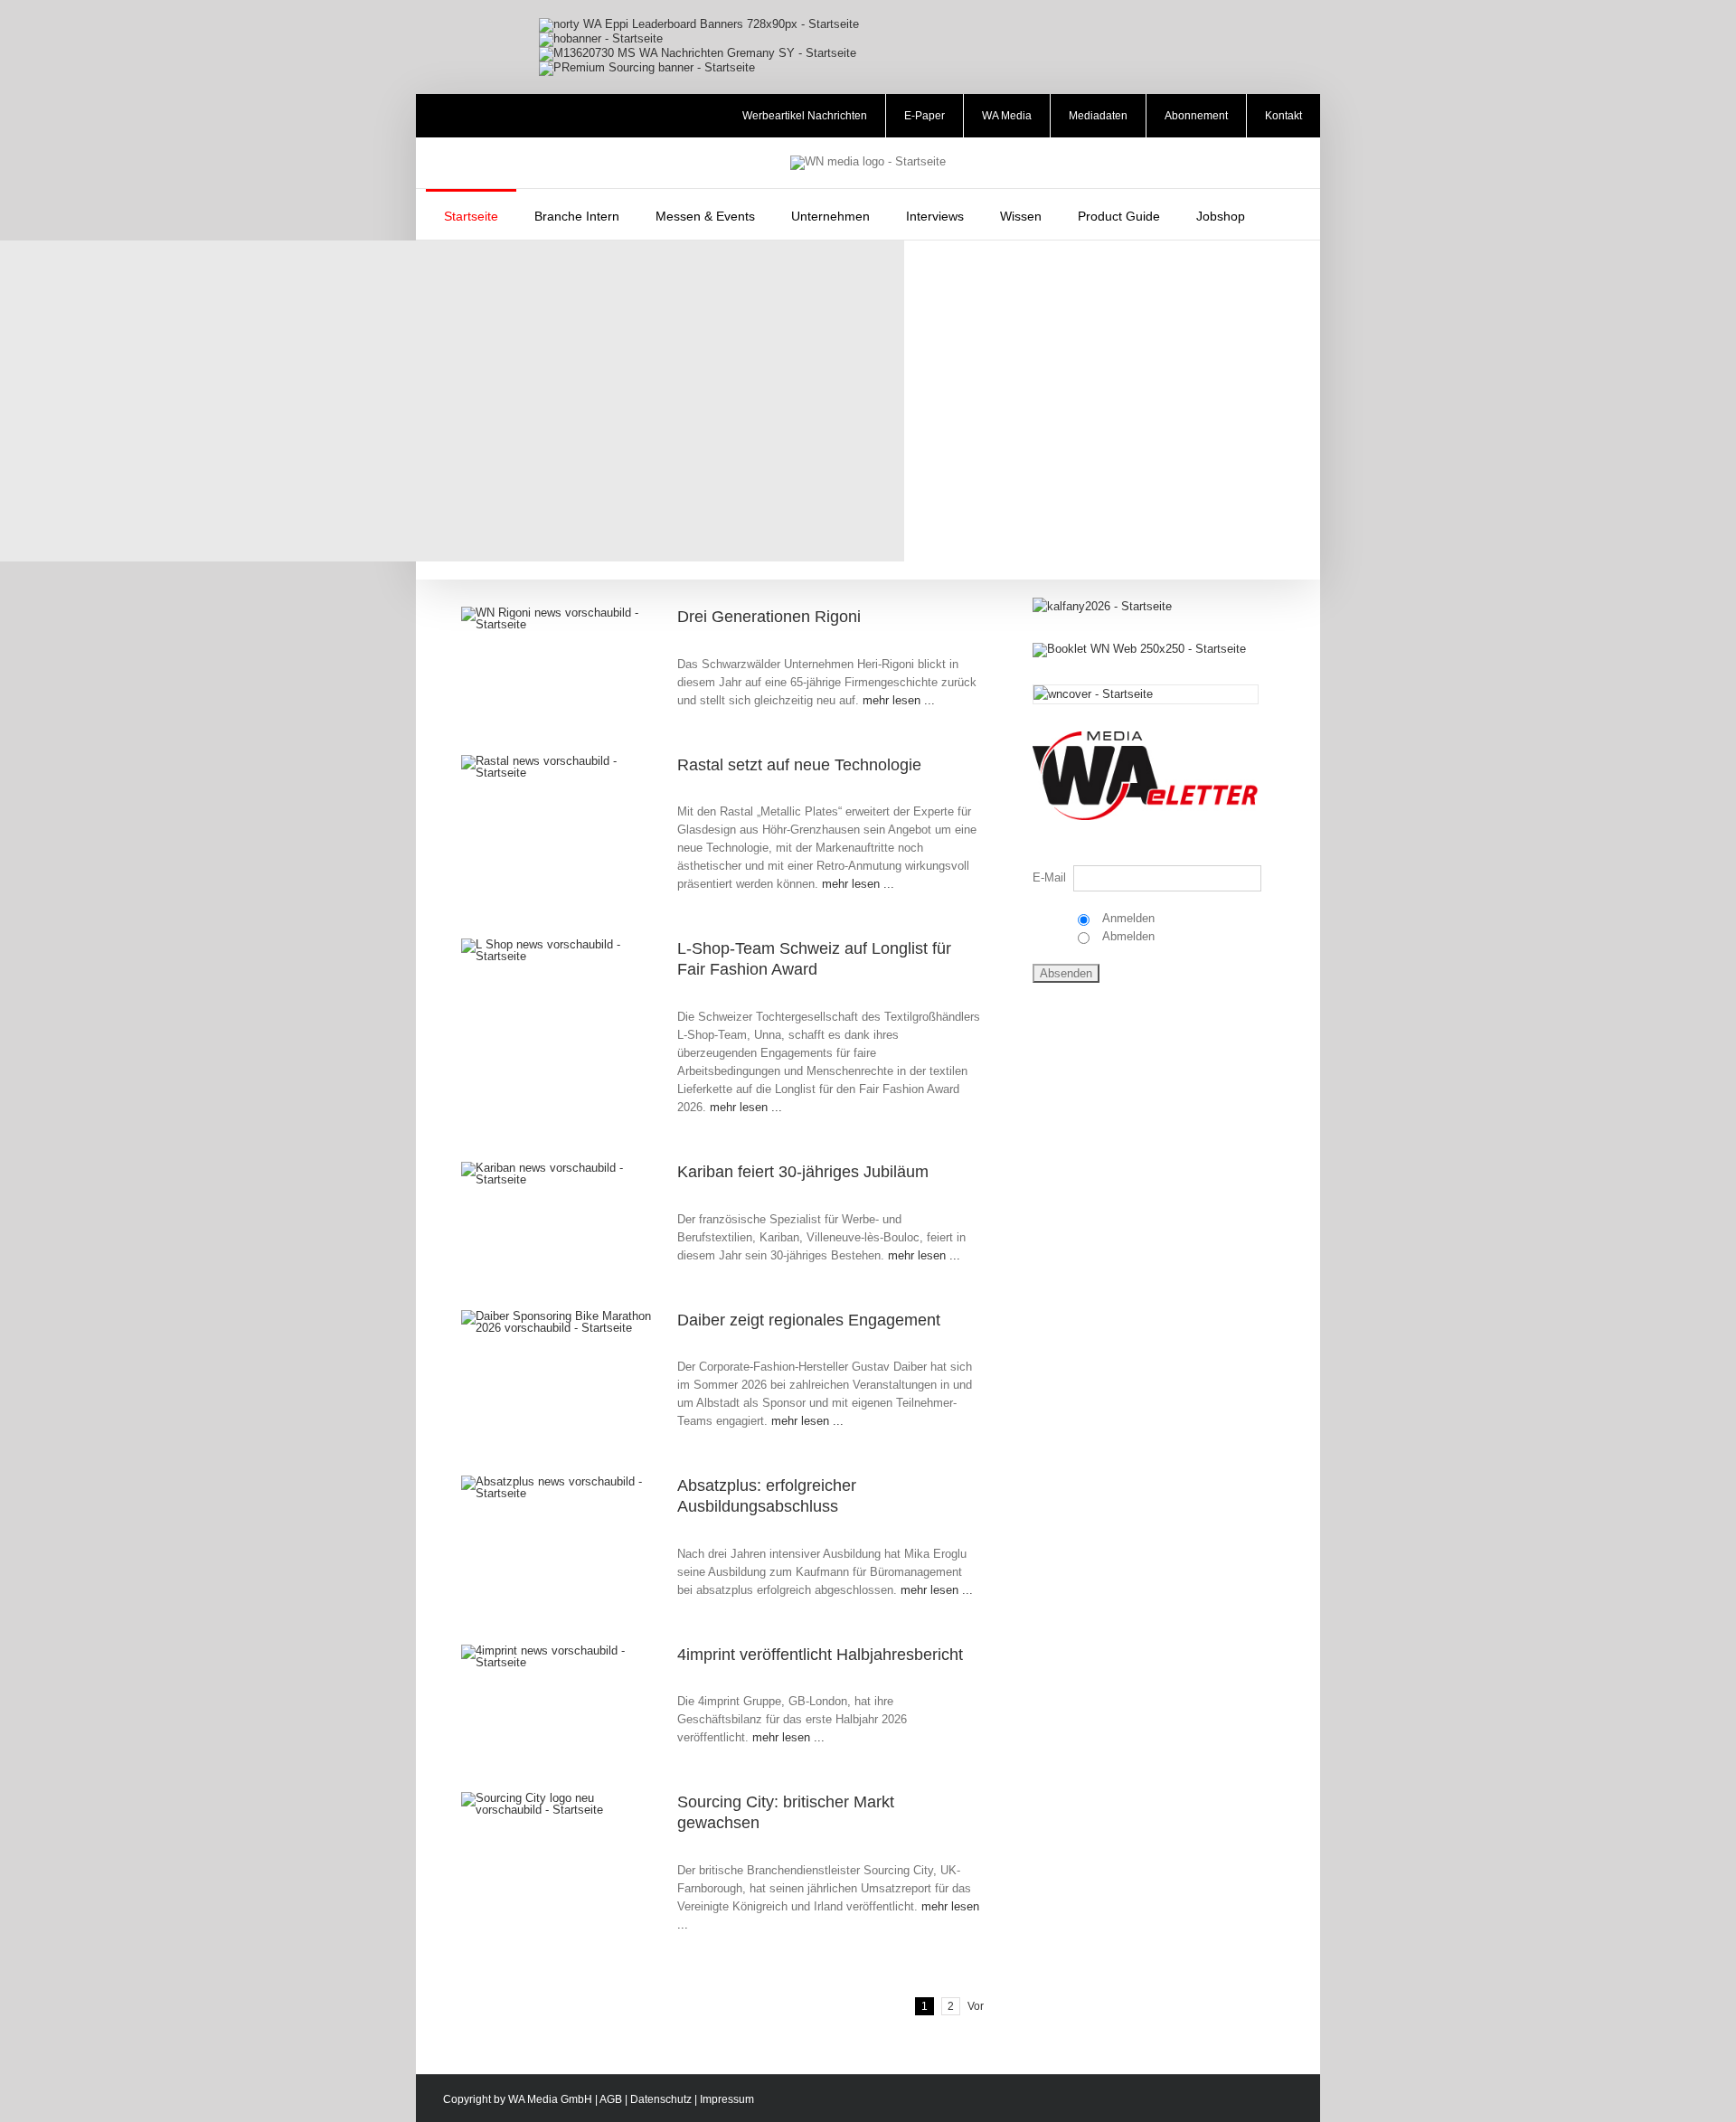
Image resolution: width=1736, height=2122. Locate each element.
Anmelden (1127, 918)
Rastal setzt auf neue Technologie (799, 765)
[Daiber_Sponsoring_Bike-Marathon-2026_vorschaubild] (559, 1316)
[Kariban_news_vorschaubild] (559, 1168)
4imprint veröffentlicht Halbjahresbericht (820, 1655)
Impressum (727, 2099)
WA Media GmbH (550, 2099)
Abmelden (1127, 936)
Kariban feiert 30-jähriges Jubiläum (803, 1172)
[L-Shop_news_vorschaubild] (559, 944)
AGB (611, 2099)
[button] (1287, 214)
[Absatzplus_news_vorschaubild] (559, 1481)
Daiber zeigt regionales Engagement (809, 1320)
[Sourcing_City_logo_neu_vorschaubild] (559, 1798)
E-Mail (1049, 877)
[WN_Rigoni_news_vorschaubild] (559, 613)
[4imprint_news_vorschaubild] (559, 1650)
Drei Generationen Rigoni (769, 617)
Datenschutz (661, 2099)
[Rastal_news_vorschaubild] (559, 761)
